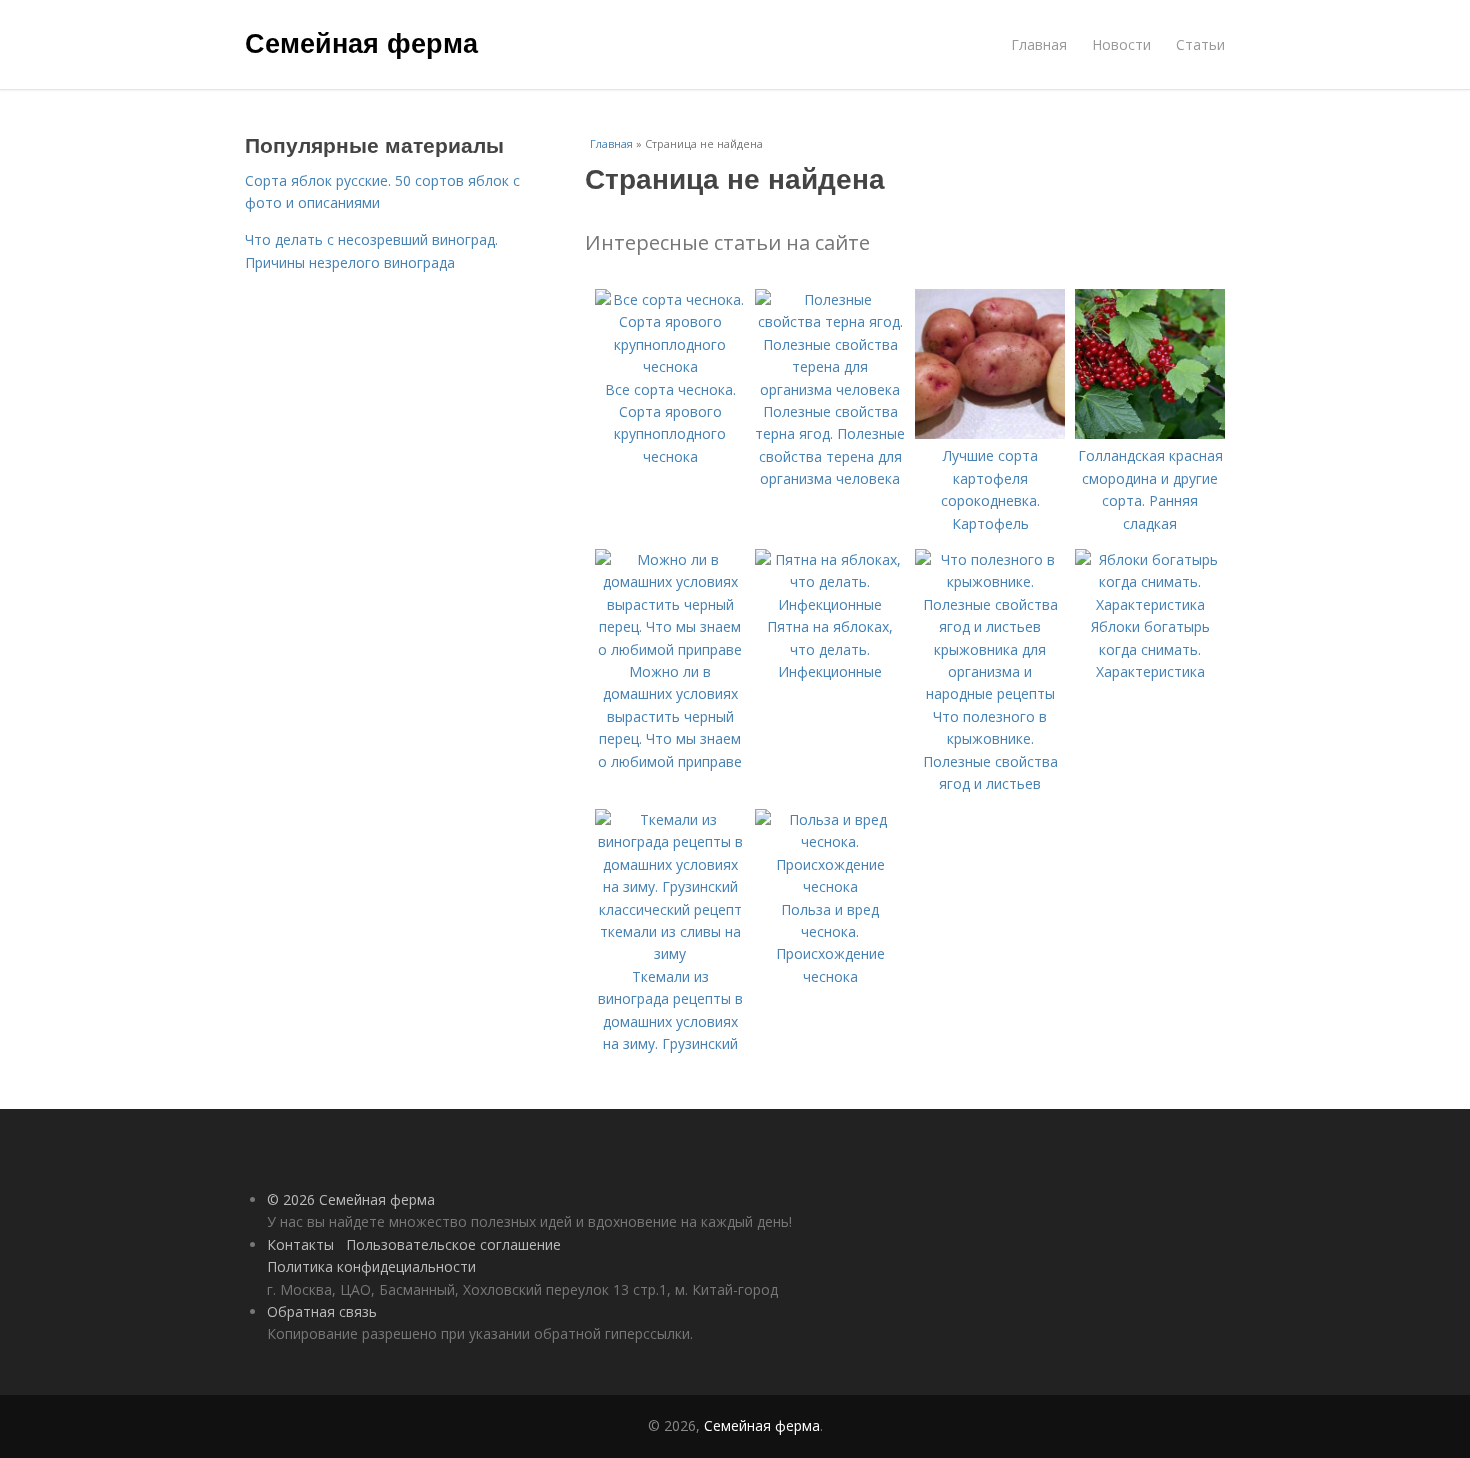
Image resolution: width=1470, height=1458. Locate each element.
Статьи (1200, 44)
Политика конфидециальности (371, 1266)
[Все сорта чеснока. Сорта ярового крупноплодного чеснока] (670, 366)
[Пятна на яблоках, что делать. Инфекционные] (830, 604)
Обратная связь (322, 1311)
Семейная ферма (361, 42)
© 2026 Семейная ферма (351, 1199)
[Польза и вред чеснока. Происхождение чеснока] (830, 886)
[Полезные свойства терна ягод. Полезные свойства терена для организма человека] (830, 389)
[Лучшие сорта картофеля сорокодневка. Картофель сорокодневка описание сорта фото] (990, 433)
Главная (1039, 44)
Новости (1121, 44)
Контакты (300, 1244)
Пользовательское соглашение (453, 1244)
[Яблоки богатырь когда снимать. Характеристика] (1150, 604)
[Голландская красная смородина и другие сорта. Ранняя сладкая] (1150, 433)
